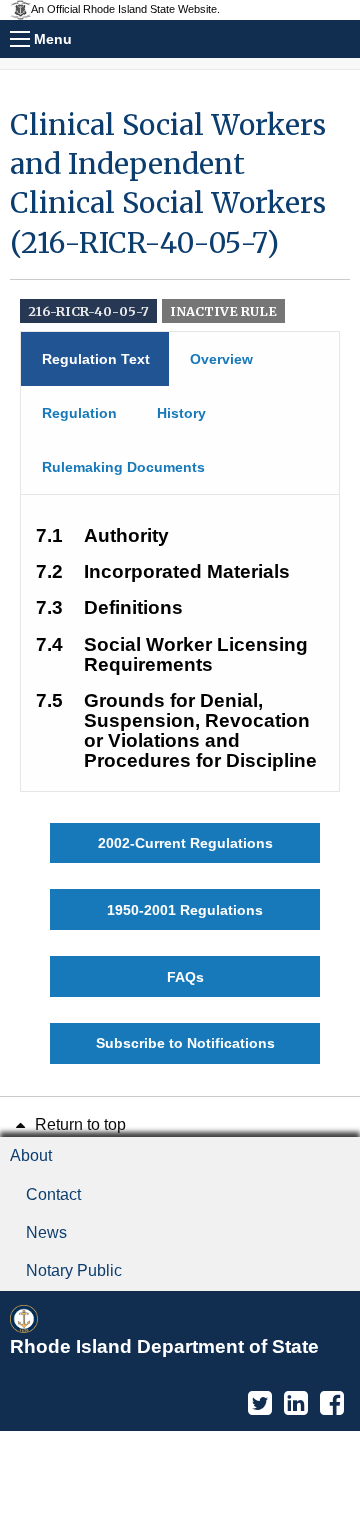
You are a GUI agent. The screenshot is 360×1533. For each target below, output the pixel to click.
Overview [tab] (221, 359)
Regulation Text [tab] (96, 359)
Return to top (78, 1124)
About (31, 1155)
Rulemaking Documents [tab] (123, 467)
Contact (53, 1194)
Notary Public (74, 1270)
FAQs (185, 977)
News (46, 1232)
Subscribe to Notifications (185, 1043)
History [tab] (181, 413)
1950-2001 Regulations (185, 910)
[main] (180, 585)
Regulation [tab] (79, 413)
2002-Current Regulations (185, 843)
